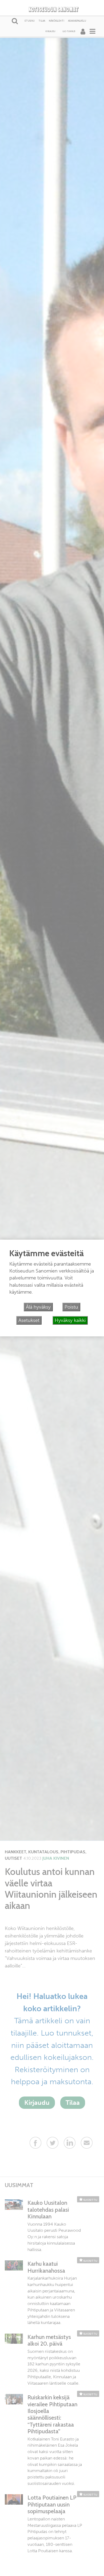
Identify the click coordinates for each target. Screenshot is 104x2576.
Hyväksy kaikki (70, 1320)
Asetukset (29, 1320)
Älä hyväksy (38, 1307)
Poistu (71, 1307)
